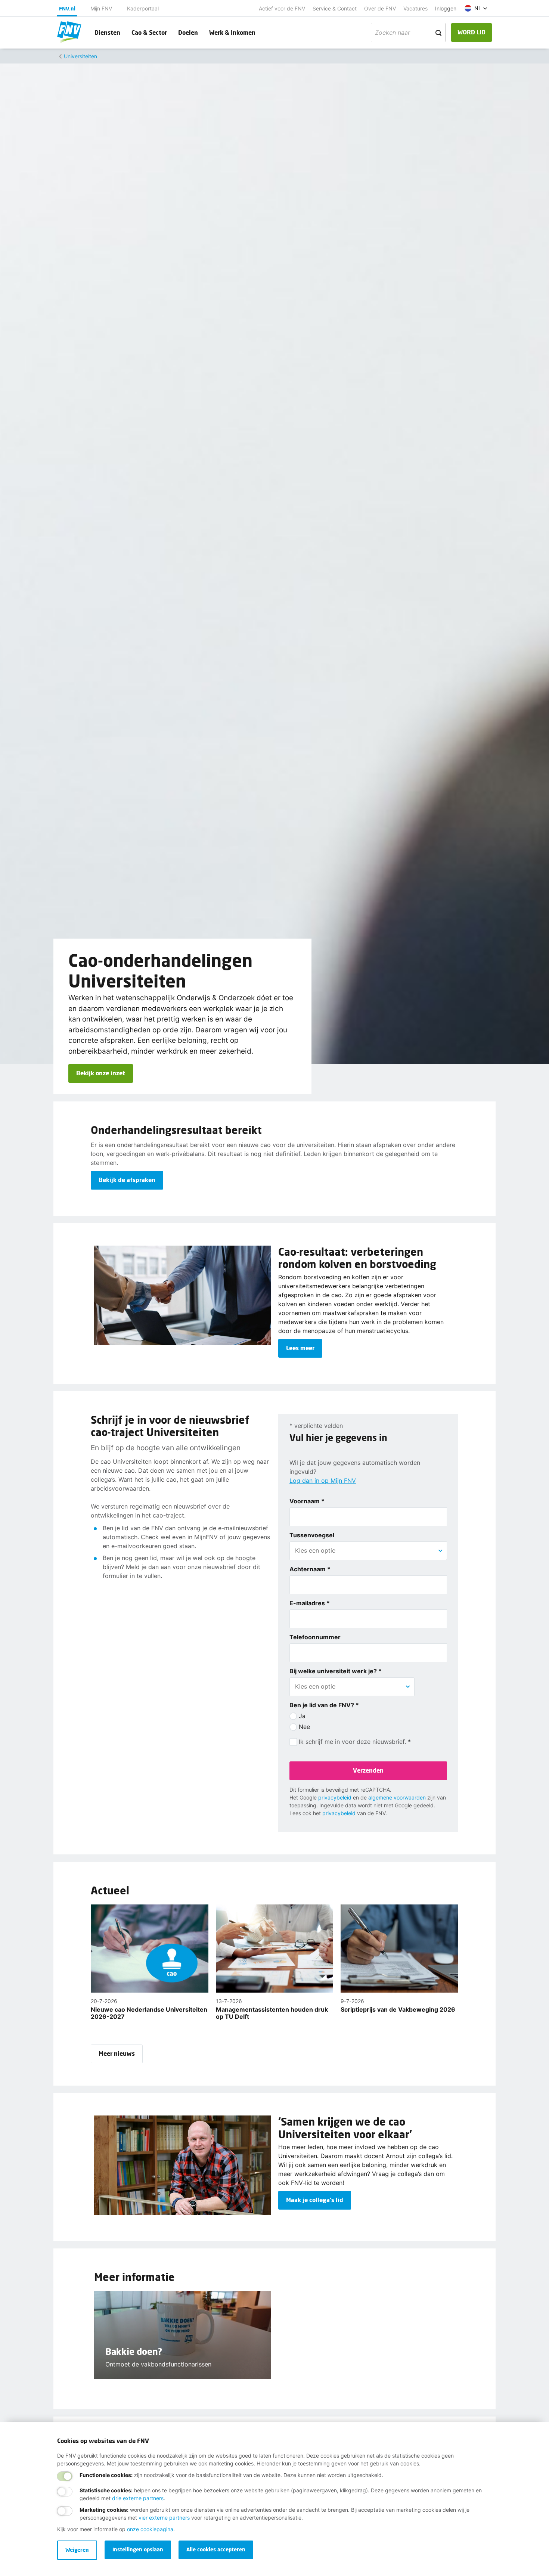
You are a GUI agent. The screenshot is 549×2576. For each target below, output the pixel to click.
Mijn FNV (101, 8)
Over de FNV (380, 8)
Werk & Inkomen (232, 32)
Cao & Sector (149, 32)
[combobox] (368, 1550)
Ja (302, 1716)
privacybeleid (335, 1797)
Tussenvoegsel (312, 1535)
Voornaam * (307, 1501)
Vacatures (415, 8)
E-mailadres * (310, 1603)
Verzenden (368, 1770)
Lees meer (300, 1348)
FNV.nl (67, 8)
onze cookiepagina (150, 2529)
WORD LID (472, 32)
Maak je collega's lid (315, 2200)
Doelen (188, 32)
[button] (476, 8)
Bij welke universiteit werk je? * (336, 1671)
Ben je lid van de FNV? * (324, 1705)
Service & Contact (335, 8)
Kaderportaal (143, 8)
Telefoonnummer (315, 1637)
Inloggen (446, 8)
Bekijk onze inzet (101, 1073)
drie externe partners (138, 2498)
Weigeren (77, 2550)
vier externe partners (164, 2518)
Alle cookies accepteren (216, 2549)
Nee (304, 1727)
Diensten (107, 32)
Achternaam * (310, 1569)
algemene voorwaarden (397, 1797)
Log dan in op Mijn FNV (323, 1481)
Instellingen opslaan (138, 2549)
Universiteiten (80, 56)
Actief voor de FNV (282, 8)
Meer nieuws (117, 2053)
